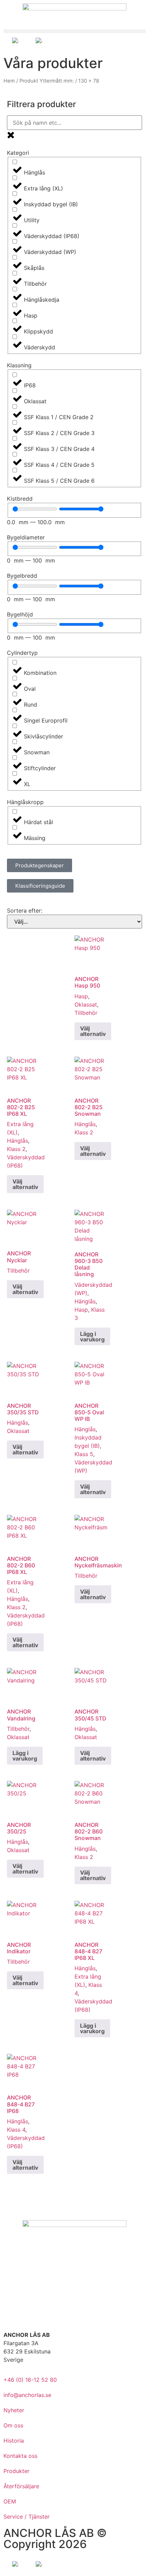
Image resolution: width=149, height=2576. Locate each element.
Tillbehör (86, 1013)
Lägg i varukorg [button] (92, 1337)
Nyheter (14, 2410)
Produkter (16, 2471)
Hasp (81, 996)
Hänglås (17, 1141)
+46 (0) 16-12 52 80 (30, 2380)
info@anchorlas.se (27, 2395)
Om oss (13, 2425)
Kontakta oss (20, 2456)
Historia (14, 2441)
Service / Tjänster (27, 2517)
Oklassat (86, 1004)
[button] (74, 31)
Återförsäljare (21, 2486)
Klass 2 (16, 1149)
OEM (10, 2501)
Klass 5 (84, 1454)
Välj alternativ (93, 1031)
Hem (9, 81)
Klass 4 (16, 2130)
